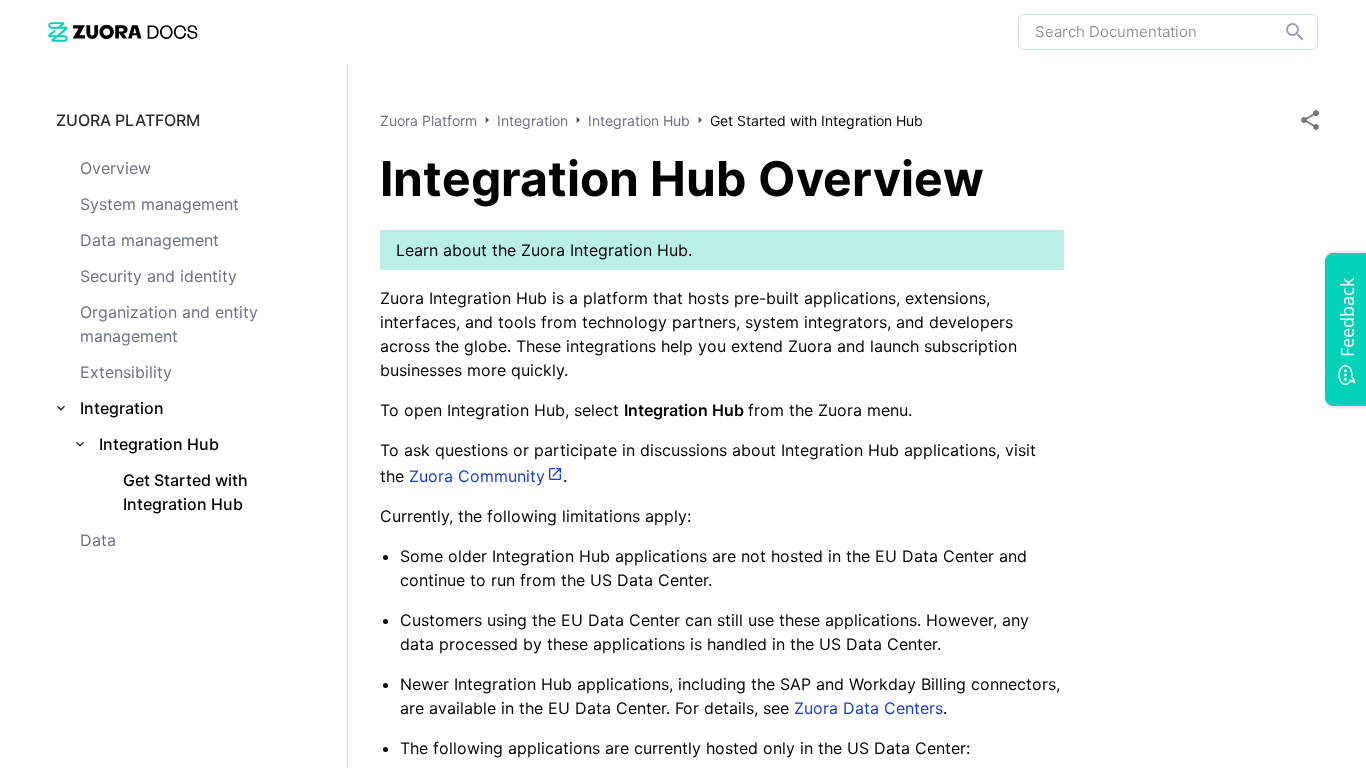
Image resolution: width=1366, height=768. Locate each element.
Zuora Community (477, 476)
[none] (1310, 120)
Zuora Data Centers (868, 708)
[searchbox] (1281, 32)
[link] (123, 31)
